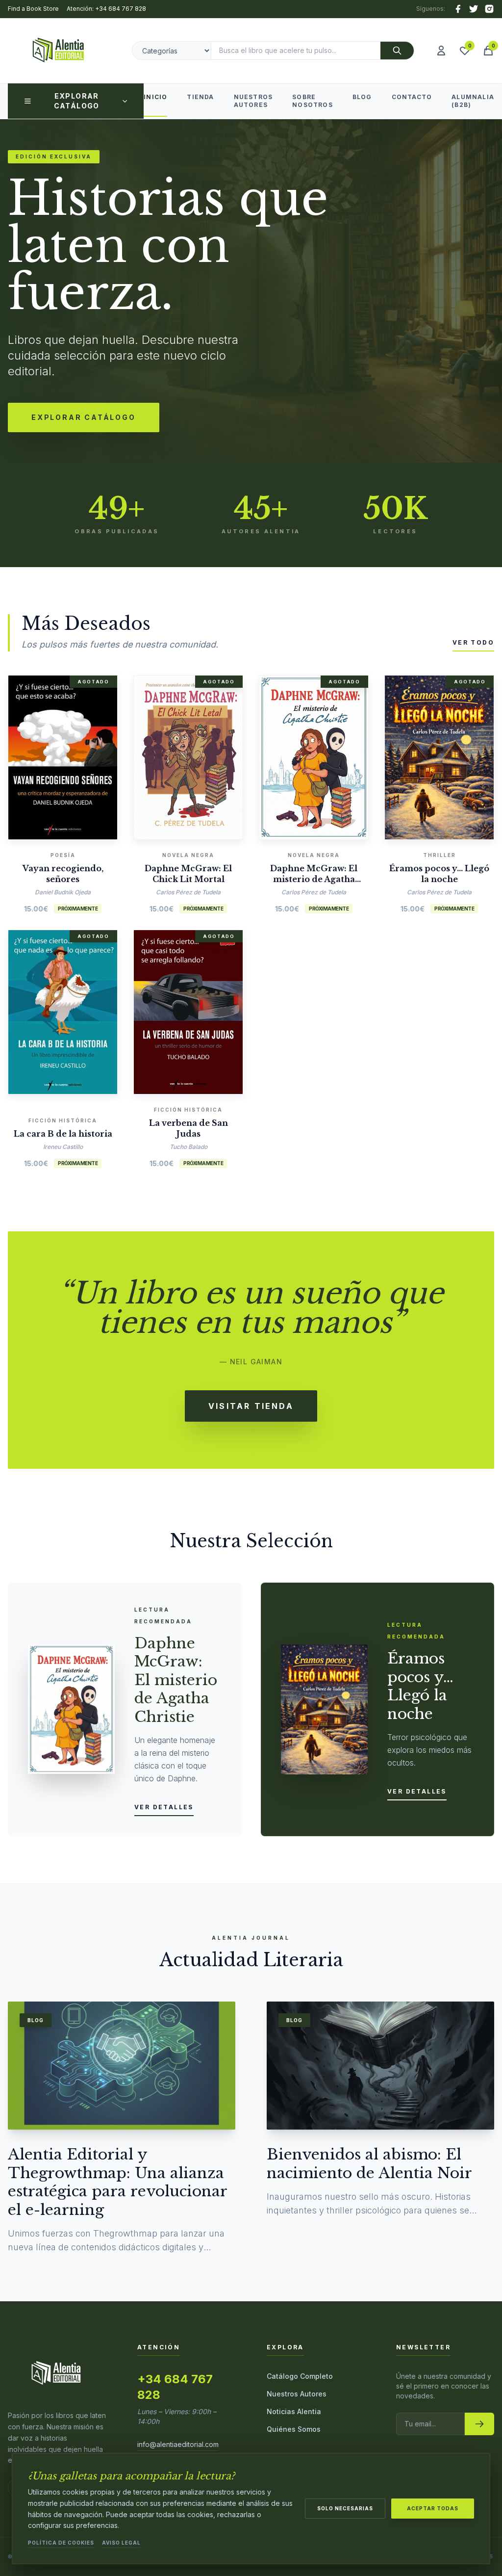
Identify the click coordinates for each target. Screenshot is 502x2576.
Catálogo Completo (300, 2376)
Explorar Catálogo (77, 101)
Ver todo (473, 642)
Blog (362, 97)
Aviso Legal (121, 2543)
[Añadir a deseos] (77, 755)
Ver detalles (164, 1807)
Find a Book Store (33, 9)
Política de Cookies (61, 2543)
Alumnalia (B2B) (473, 101)
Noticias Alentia (294, 2411)
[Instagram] (489, 9)
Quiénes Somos (294, 2429)
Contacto (412, 97)
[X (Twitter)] (474, 9)
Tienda (200, 97)
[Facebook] (458, 9)
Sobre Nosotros (313, 101)
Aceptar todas (433, 2508)
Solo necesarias (345, 2508)
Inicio (155, 97)
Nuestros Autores (253, 101)
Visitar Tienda (251, 1406)
